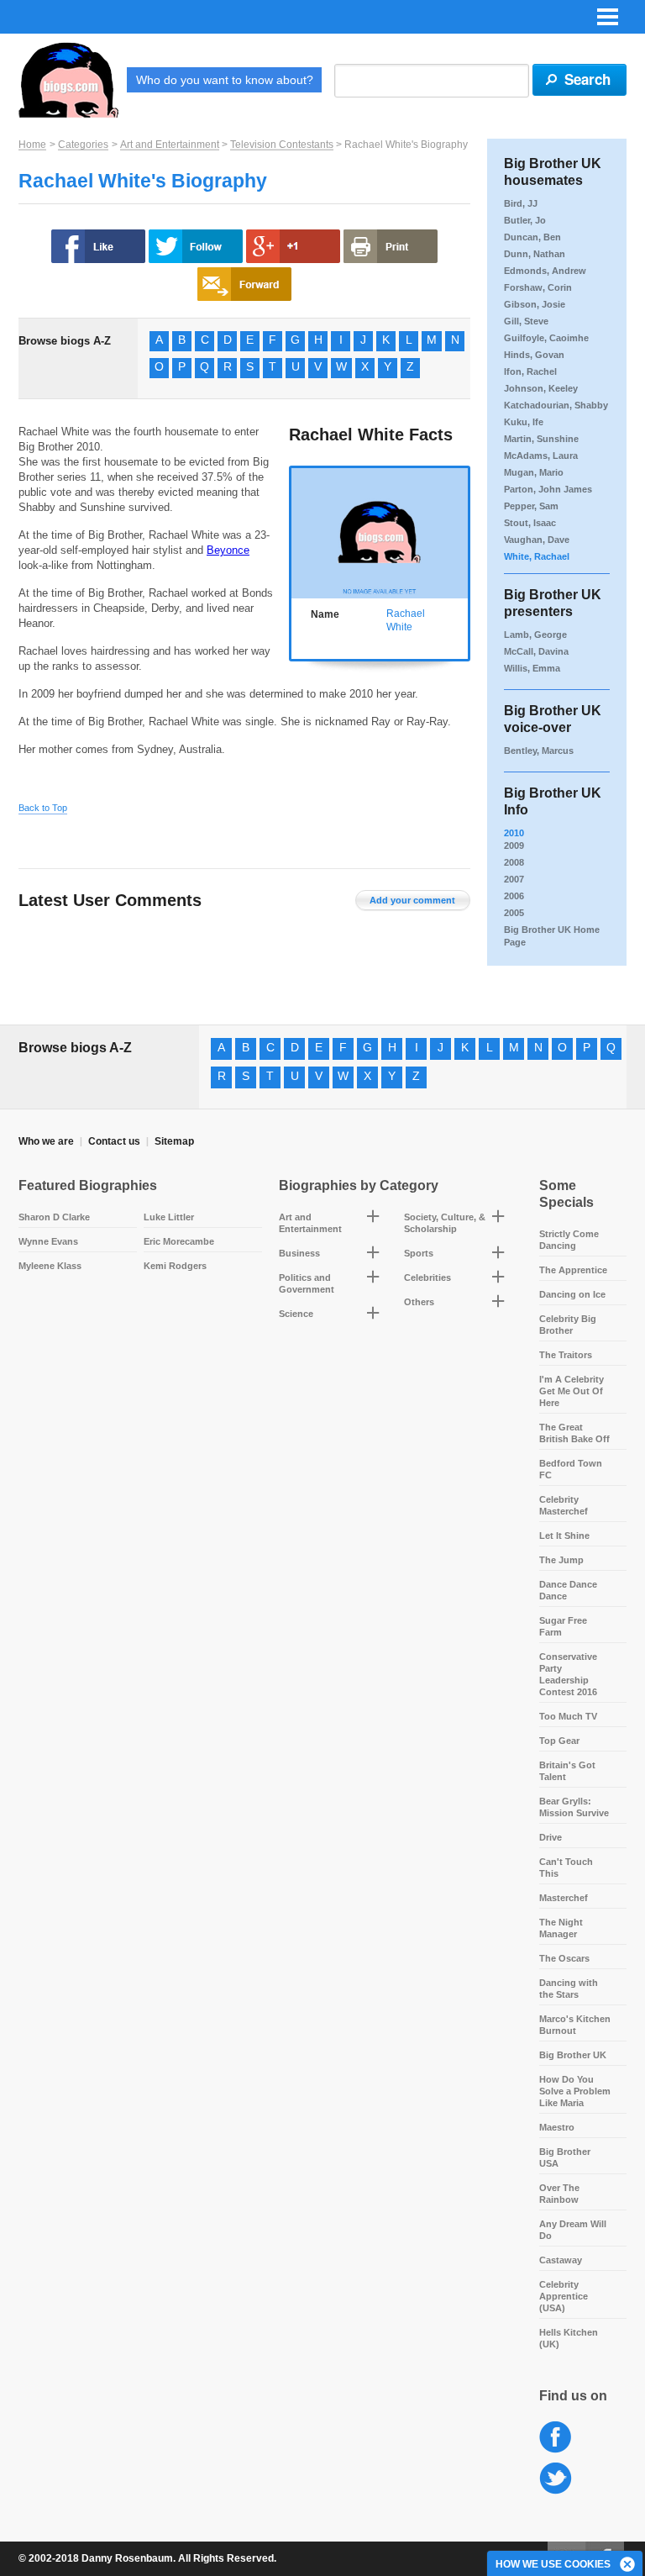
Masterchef (564, 1898)
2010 (514, 833)
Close (628, 2565)
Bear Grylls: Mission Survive (574, 1807)
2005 (514, 913)
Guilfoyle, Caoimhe (546, 338)
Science (296, 1314)
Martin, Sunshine (541, 439)
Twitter (556, 2479)
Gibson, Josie (535, 304)
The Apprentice (573, 1270)
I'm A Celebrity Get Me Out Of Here (572, 1391)
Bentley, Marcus (539, 751)
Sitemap (174, 1141)
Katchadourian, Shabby (556, 405)
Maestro (557, 2127)
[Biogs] (68, 80)
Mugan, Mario (534, 472)
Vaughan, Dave (537, 540)
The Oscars (564, 1958)
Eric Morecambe (179, 1241)
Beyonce (228, 550)
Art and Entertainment (170, 145)
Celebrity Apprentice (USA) (564, 2296)
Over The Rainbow (559, 2194)
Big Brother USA (565, 2157)
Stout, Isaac (530, 523)
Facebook (556, 2438)
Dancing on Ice (572, 1294)
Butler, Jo (525, 220)
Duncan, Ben (532, 237)
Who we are (46, 1141)
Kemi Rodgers (175, 1266)
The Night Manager (561, 1928)
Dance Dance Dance (568, 1590)
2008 (514, 862)
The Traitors (566, 1355)
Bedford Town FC (571, 1469)
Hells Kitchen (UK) (569, 2338)
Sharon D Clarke (54, 1217)
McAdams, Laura (541, 456)
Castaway (561, 2260)
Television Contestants (282, 145)
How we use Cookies (553, 2564)
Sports (419, 1253)
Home (32, 145)
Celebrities (427, 1277)
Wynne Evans (48, 1241)
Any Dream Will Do (573, 2230)
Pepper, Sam (531, 506)
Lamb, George (535, 635)
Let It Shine (564, 1536)
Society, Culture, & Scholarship (445, 1223)
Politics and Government (307, 1283)
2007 (514, 879)
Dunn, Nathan (535, 254)
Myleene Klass (50, 1266)
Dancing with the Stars (569, 1989)
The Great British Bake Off (574, 1433)
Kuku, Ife (524, 422)
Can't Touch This (566, 1867)
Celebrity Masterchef (564, 1505)
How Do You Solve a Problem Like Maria (575, 2091)
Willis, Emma (532, 668)
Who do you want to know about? (225, 80)
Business (299, 1253)
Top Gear (559, 1741)
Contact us (114, 1141)
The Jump (561, 1560)
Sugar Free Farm (563, 1626)
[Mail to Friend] (244, 284)
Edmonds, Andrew (545, 271)
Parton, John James (548, 489)
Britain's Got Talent (567, 1771)
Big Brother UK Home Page (552, 936)
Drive (551, 1837)
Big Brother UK (573, 2055)
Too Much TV (568, 1716)
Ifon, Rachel (530, 371)
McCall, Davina (536, 651)
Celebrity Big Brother (568, 1325)
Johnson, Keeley (541, 388)
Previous (299, 537)
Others (419, 1302)
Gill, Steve (526, 321)
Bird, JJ (521, 203)
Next (461, 537)
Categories (83, 145)
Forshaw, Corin (538, 287)
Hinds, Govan (534, 355)
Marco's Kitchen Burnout (575, 2025)
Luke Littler (169, 1217)
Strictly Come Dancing (569, 1240)
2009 (514, 845)
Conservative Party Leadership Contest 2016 (568, 1674)
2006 (514, 896)
